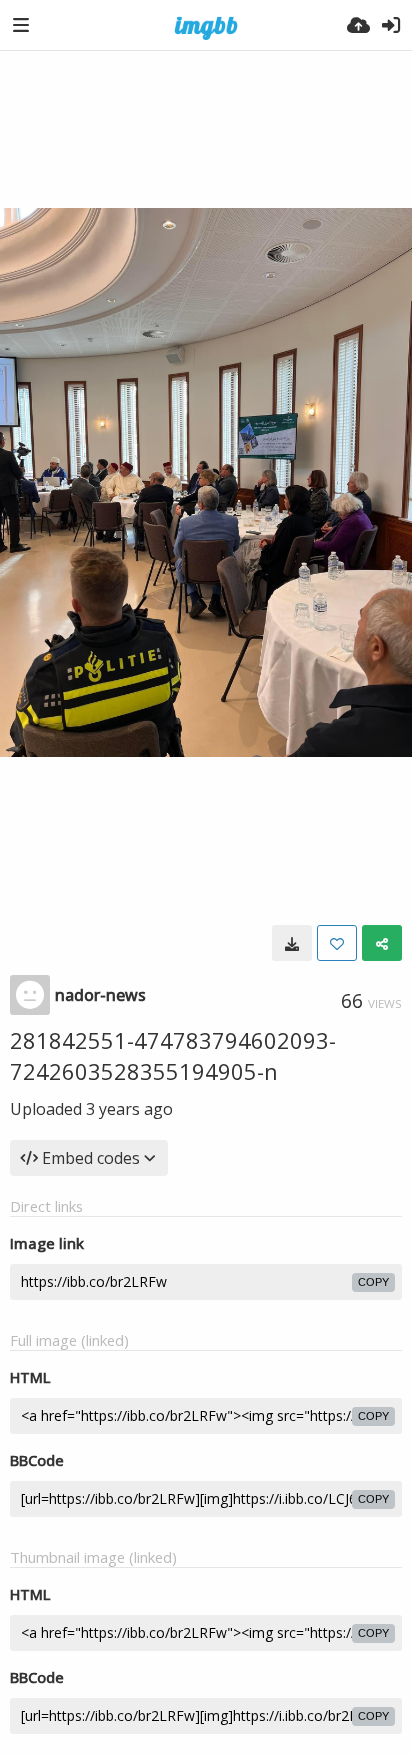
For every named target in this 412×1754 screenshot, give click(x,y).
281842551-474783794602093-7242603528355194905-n (173, 1055)
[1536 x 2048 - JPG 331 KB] (292, 943)
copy (373, 1282)
